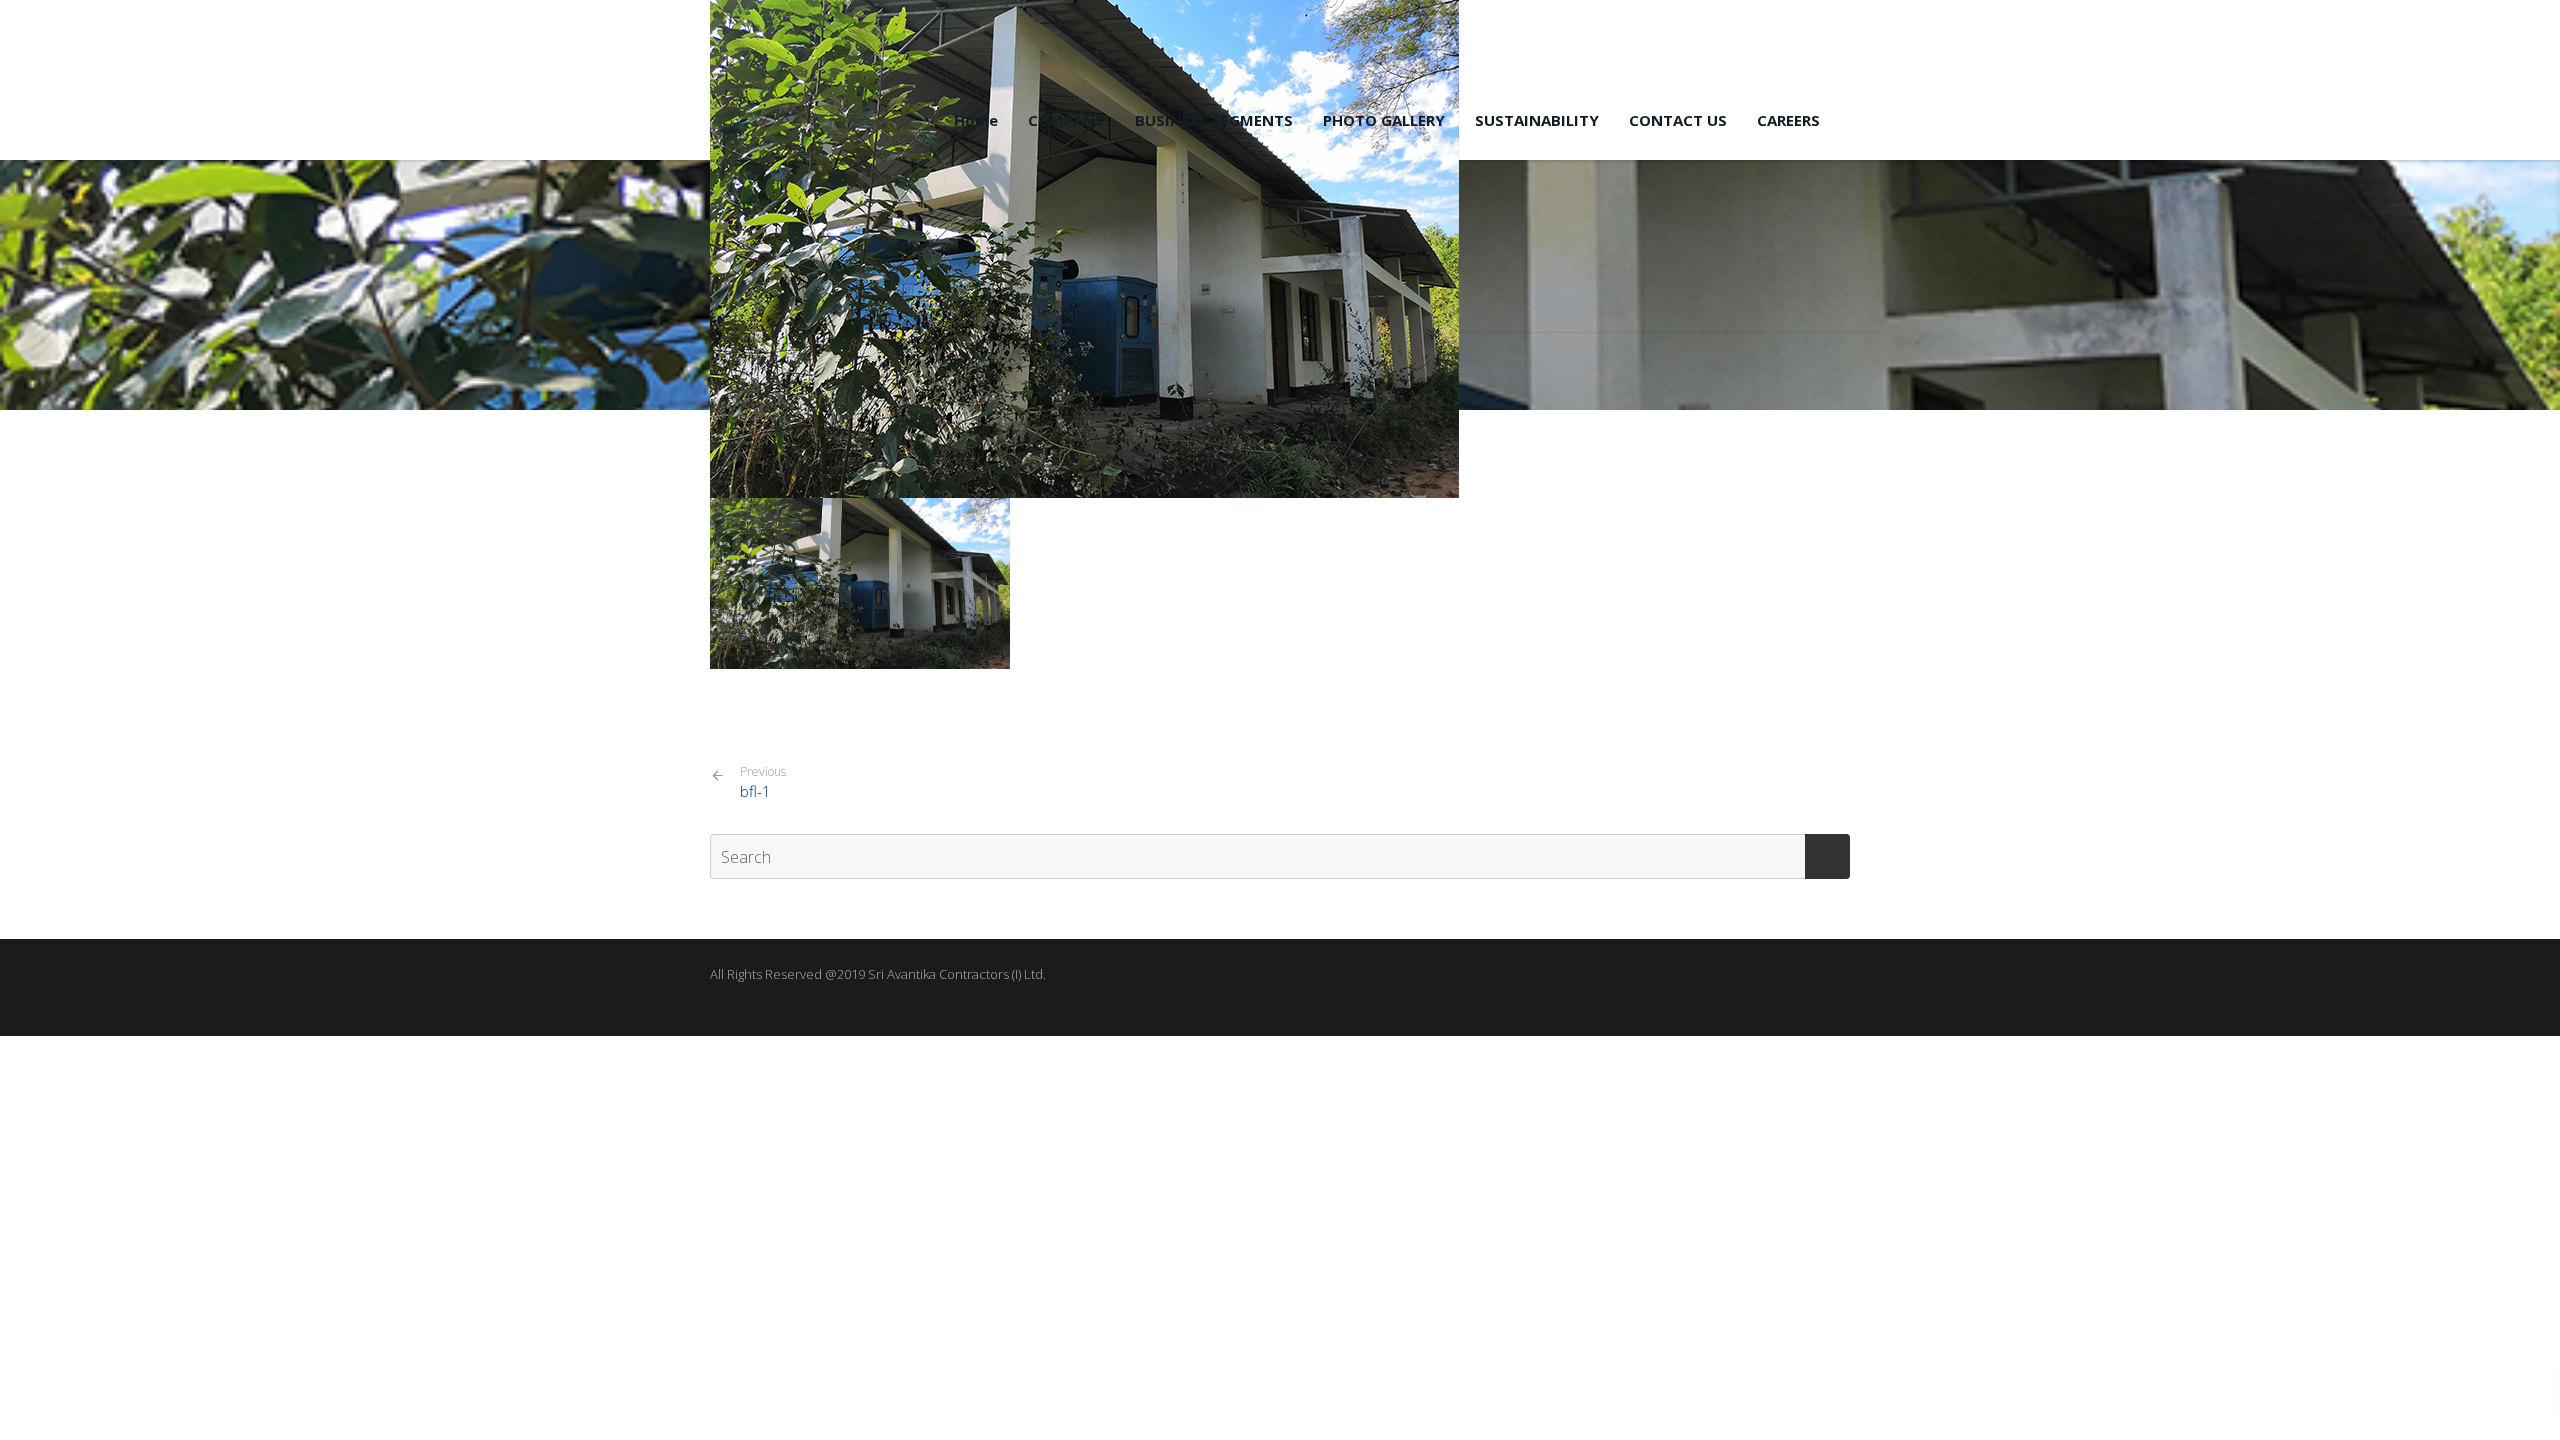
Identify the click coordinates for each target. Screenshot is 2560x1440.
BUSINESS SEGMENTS (1214, 120)
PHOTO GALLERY (1384, 120)
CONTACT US (1678, 120)
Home (976, 120)
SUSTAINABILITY (1537, 120)
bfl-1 (763, 782)
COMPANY (1066, 120)
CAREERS (1788, 120)
